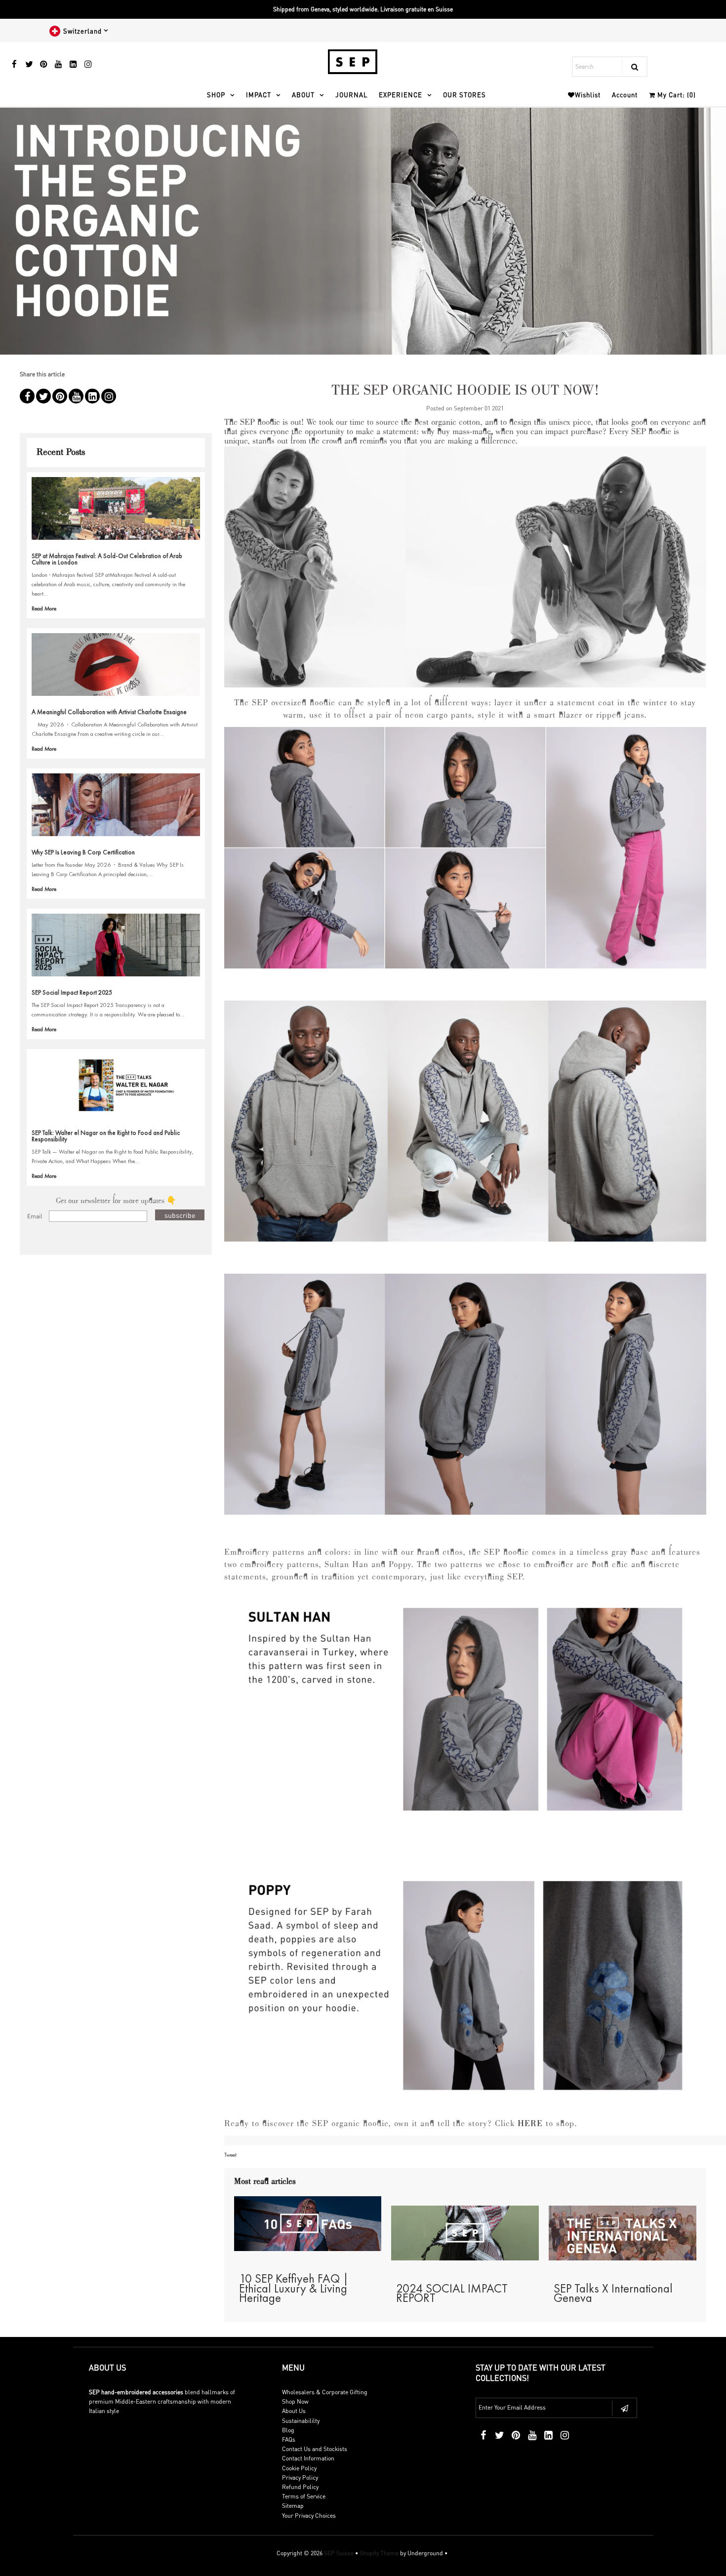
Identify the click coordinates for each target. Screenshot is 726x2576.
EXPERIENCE (401, 95)
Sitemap (293, 2506)
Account (625, 95)
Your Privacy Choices (309, 2516)
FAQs (289, 2439)
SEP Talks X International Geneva (613, 2293)
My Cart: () (676, 95)
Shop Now (295, 2401)
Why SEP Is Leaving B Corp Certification (83, 852)
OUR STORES (464, 95)
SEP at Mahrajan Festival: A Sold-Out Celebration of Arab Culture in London (107, 559)
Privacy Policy (300, 2477)
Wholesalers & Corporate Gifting (325, 2392)
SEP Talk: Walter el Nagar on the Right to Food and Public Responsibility (106, 1136)
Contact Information (308, 2458)
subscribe (180, 1215)
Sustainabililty (301, 2421)
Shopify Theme (379, 2553)
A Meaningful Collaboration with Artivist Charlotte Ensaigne (109, 712)
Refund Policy (300, 2487)
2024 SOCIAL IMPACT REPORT (452, 2293)
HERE (530, 2124)
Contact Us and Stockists (315, 2449)
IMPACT (259, 95)
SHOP (216, 95)
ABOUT (303, 95)
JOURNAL (351, 95)
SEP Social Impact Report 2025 (72, 992)
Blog (288, 2430)
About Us (294, 2411)
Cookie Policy (299, 2468)
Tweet (230, 2155)
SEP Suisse (339, 2553)
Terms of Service (304, 2496)
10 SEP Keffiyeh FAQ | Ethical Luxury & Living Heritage (294, 2288)
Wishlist (588, 95)
